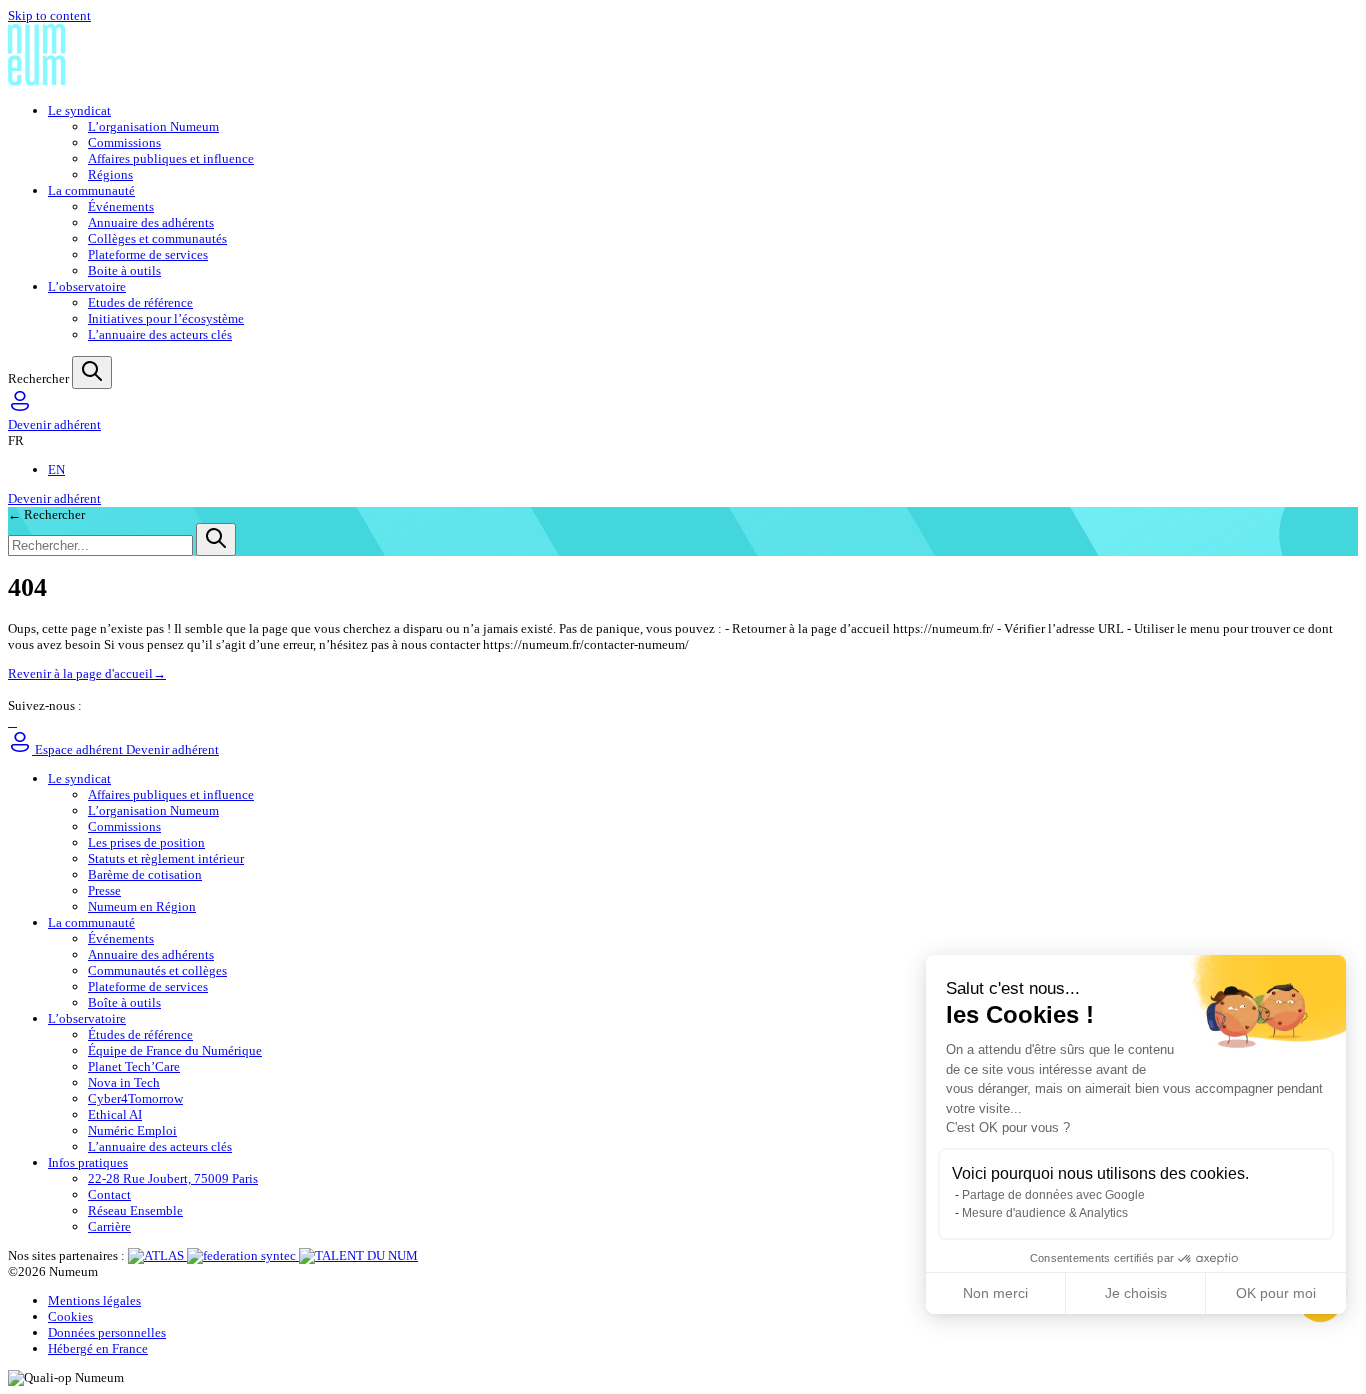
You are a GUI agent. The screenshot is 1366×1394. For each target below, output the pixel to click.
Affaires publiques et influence (171, 158)
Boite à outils (124, 270)
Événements (121, 206)
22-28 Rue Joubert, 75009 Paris (173, 1178)
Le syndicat (79, 110)
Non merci (995, 1293)
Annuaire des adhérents (151, 222)
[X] (12, 721)
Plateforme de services (148, 254)
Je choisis (1136, 1293)
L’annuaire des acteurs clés (160, 334)
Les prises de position (146, 842)
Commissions (124, 142)
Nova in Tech (124, 1082)
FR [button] (16, 440)
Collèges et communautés (157, 238)
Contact (109, 1194)
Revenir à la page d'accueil (87, 673)
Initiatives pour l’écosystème (166, 318)
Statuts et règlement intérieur (166, 858)
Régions (110, 174)
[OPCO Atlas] (157, 1255)
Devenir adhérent (54, 424)
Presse (104, 890)
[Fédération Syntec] (243, 1255)
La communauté (91, 190)
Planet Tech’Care (134, 1066)
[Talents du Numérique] (358, 1255)
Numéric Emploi (132, 1130)
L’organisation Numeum (153, 126)
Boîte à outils (124, 1002)
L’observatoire (87, 286)
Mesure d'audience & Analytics (1045, 1213)
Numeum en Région (142, 906)
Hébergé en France (98, 1348)
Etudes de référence (140, 302)
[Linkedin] (9, 721)
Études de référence (140, 1034)
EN (56, 469)
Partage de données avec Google (1053, 1195)
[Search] (92, 372)
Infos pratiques (88, 1162)
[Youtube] (15, 721)
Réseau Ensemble (135, 1210)
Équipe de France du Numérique (175, 1050)
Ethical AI (115, 1114)
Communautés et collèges (157, 970)
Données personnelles (107, 1332)
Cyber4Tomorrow (135, 1098)
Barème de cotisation (145, 874)
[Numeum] (683, 57)
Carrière (109, 1226)
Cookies (70, 1316)
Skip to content (49, 15)
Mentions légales (94, 1300)
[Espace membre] (20, 408)
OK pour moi (1276, 1293)
